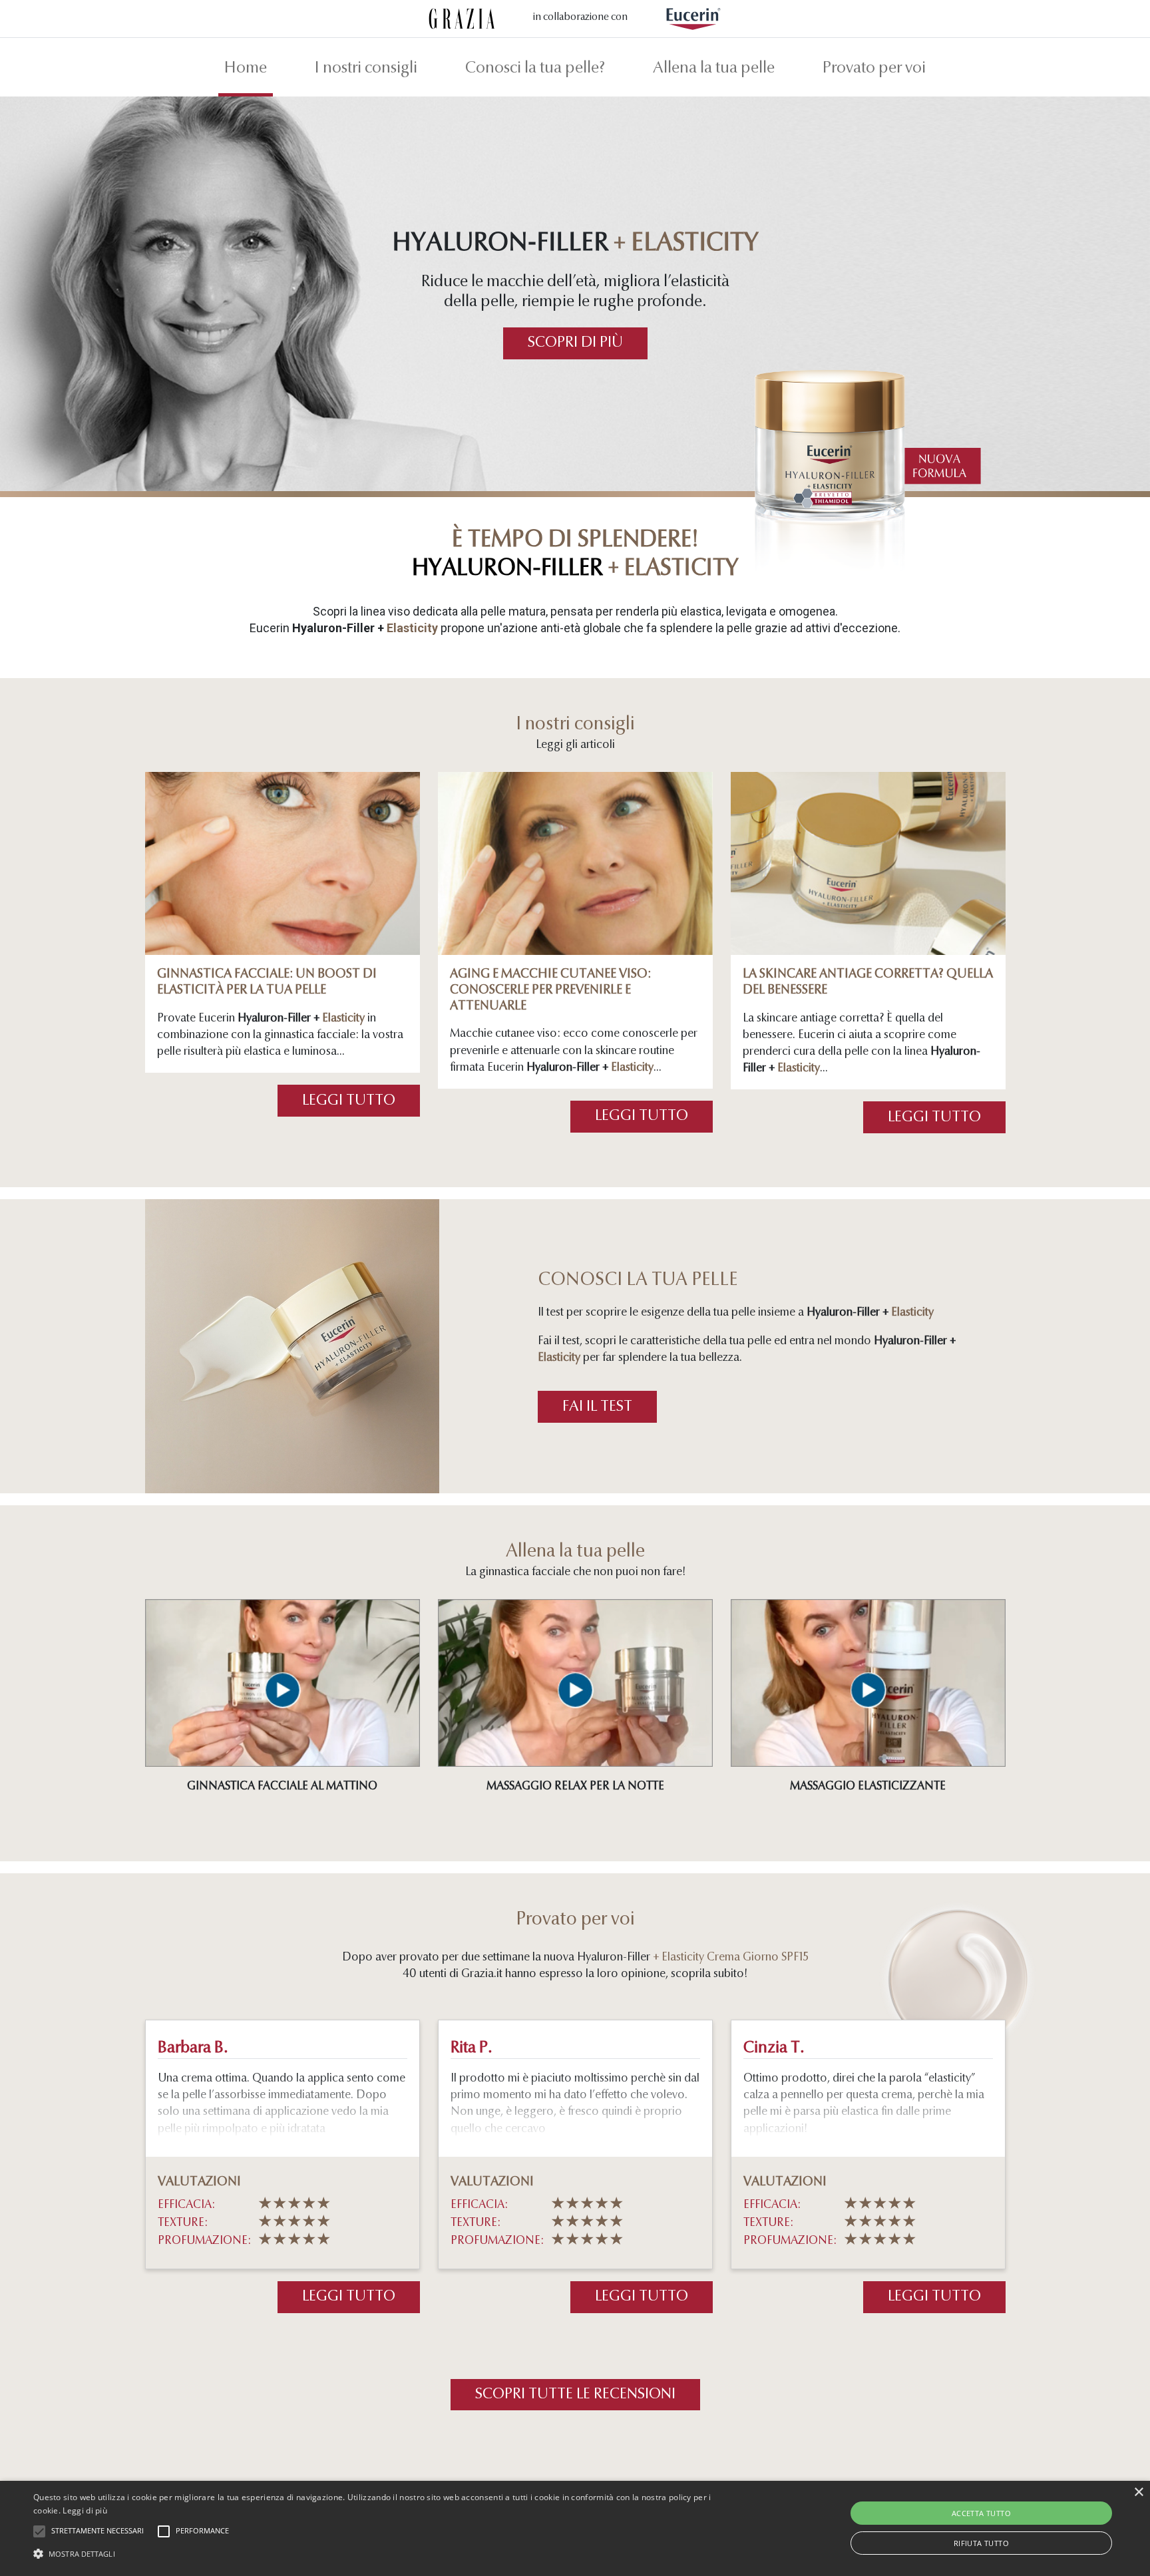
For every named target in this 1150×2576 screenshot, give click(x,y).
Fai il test (597, 1407)
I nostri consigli (366, 69)
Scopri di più (575, 343)
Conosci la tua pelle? (535, 69)
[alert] (575, 2528)
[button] (385, 2553)
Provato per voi (874, 69)
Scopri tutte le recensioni (575, 2395)
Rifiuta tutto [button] (981, 2543)
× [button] (1138, 2492)
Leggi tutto (349, 1101)
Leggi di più (85, 2510)
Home (246, 69)
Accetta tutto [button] (981, 2513)
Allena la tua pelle (714, 69)
